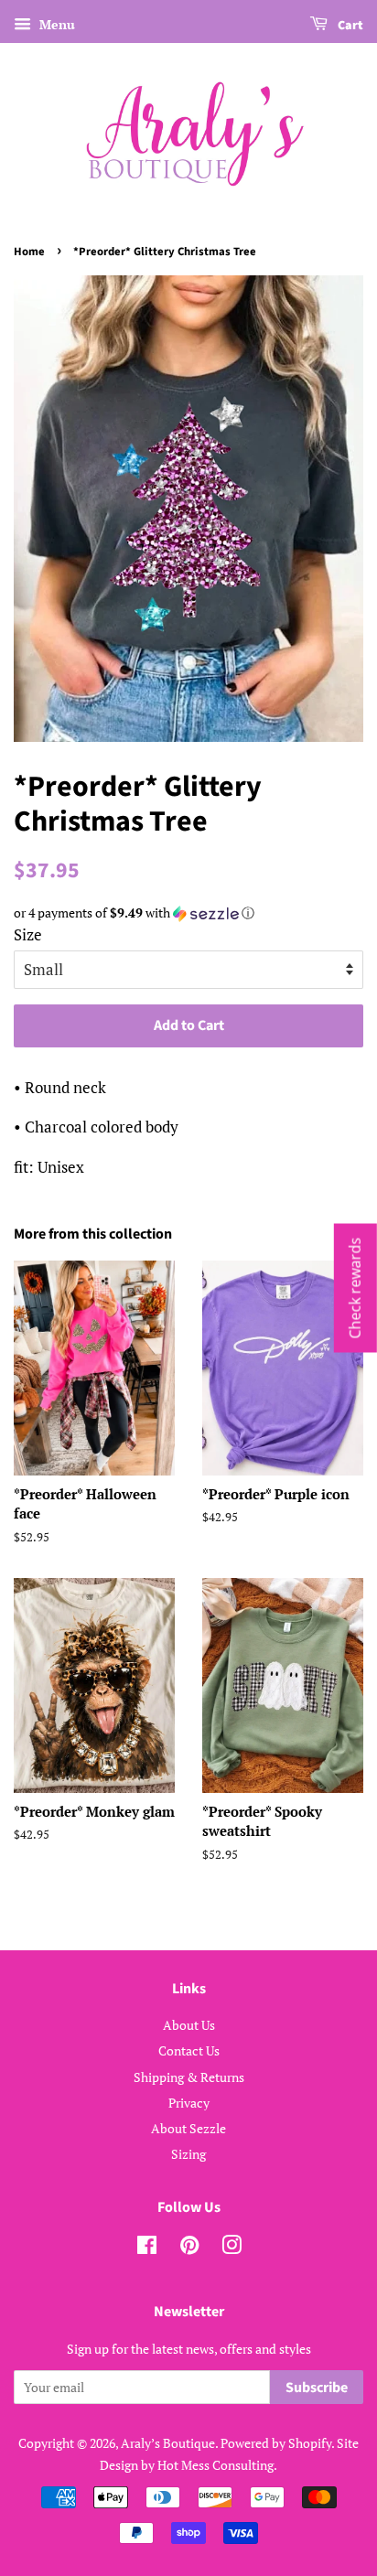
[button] (188, 913)
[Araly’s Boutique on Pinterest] (189, 2248)
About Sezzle (188, 2128)
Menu (55, 24)
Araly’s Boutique (168, 2443)
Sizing (188, 2154)
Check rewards (355, 1288)
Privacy (189, 2103)
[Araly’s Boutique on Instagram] (232, 2248)
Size (28, 934)
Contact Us (189, 2050)
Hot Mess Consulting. (217, 2465)
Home (29, 252)
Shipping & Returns (189, 2077)
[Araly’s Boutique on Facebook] (147, 2248)
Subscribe (317, 2388)
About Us (189, 2025)
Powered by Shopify (276, 2443)
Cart (349, 26)
